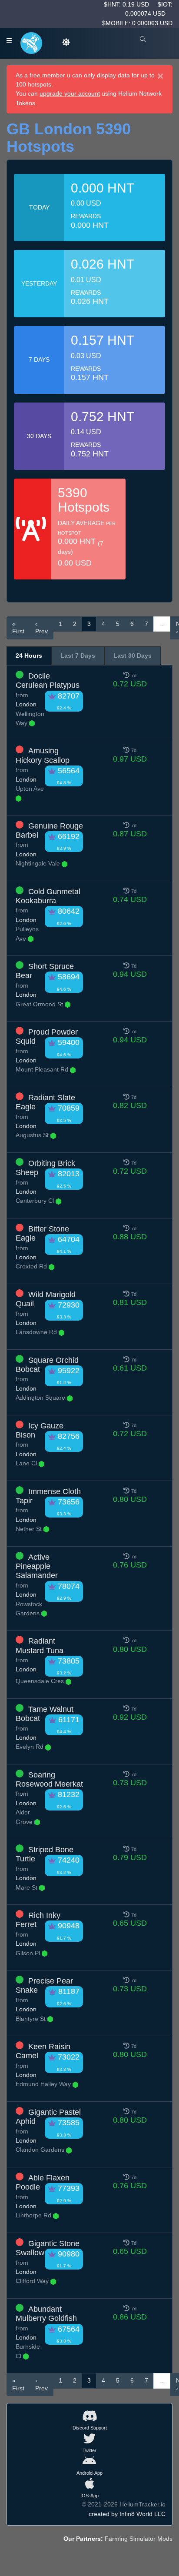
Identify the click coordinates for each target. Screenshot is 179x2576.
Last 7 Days (78, 656)
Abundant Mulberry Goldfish (46, 2314)
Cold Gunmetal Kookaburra (48, 896)
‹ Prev (41, 628)
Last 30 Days (133, 656)
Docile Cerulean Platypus (48, 681)
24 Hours (29, 656)
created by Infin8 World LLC (127, 2514)
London (26, 704)
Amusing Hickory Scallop (43, 755)
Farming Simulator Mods (139, 2539)
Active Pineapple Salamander (37, 1566)
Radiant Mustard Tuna (40, 1646)
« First (18, 628)
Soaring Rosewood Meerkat (49, 1779)
